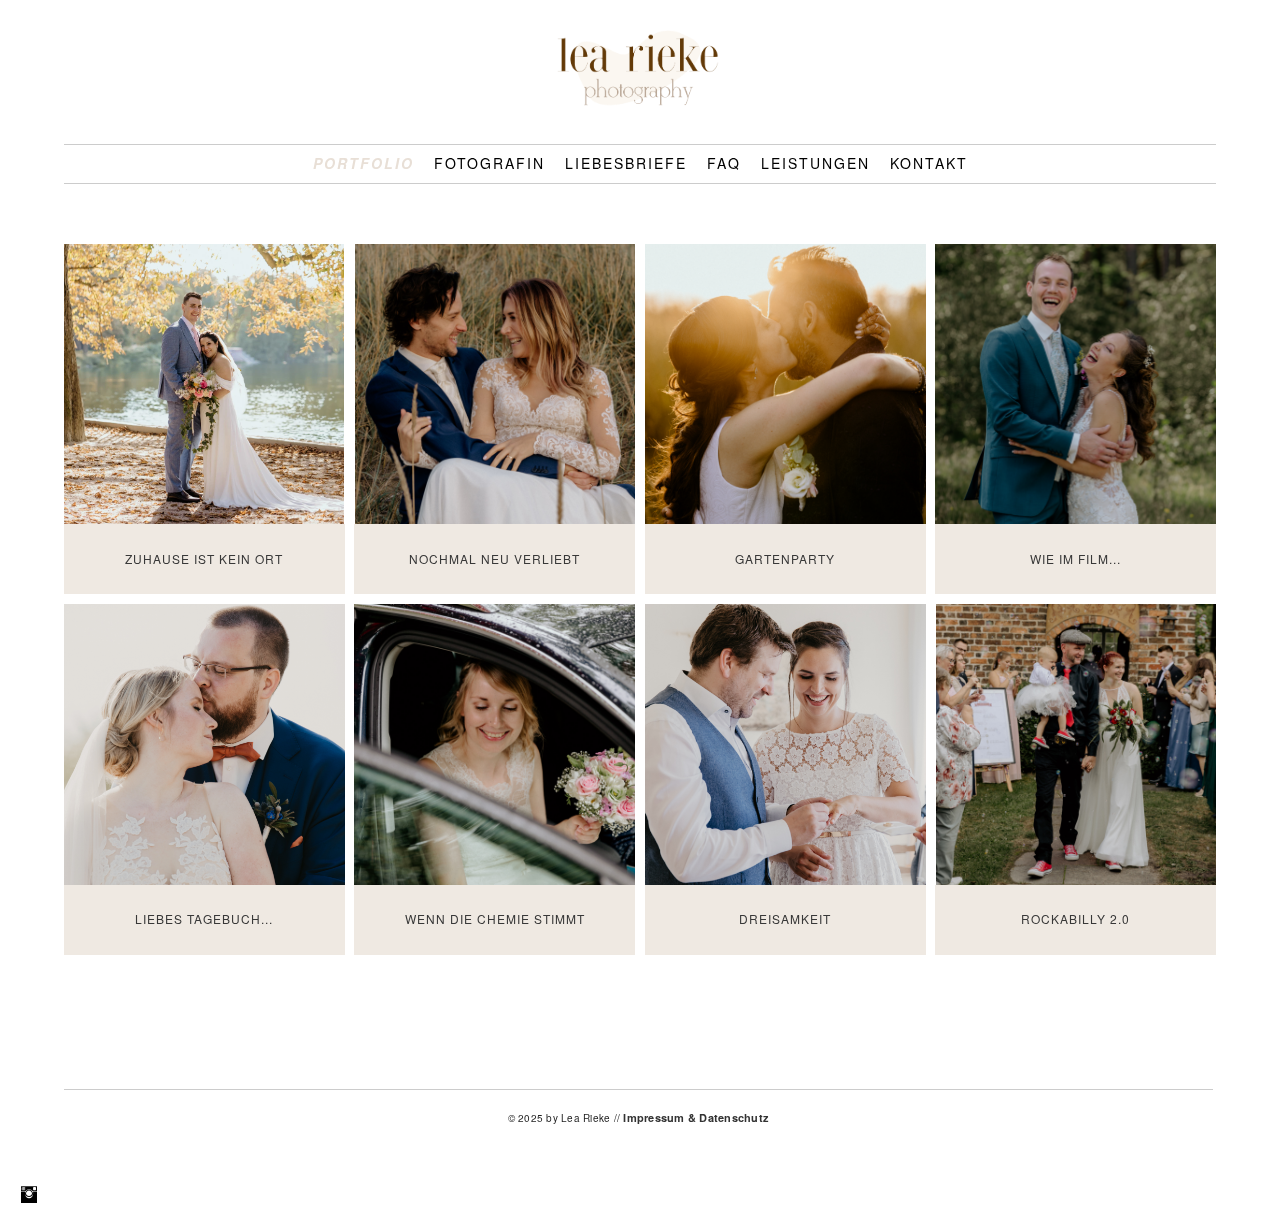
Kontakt (929, 163)
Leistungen (815, 163)
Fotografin (489, 163)
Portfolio (363, 163)
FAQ (724, 163)
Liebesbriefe (626, 163)
